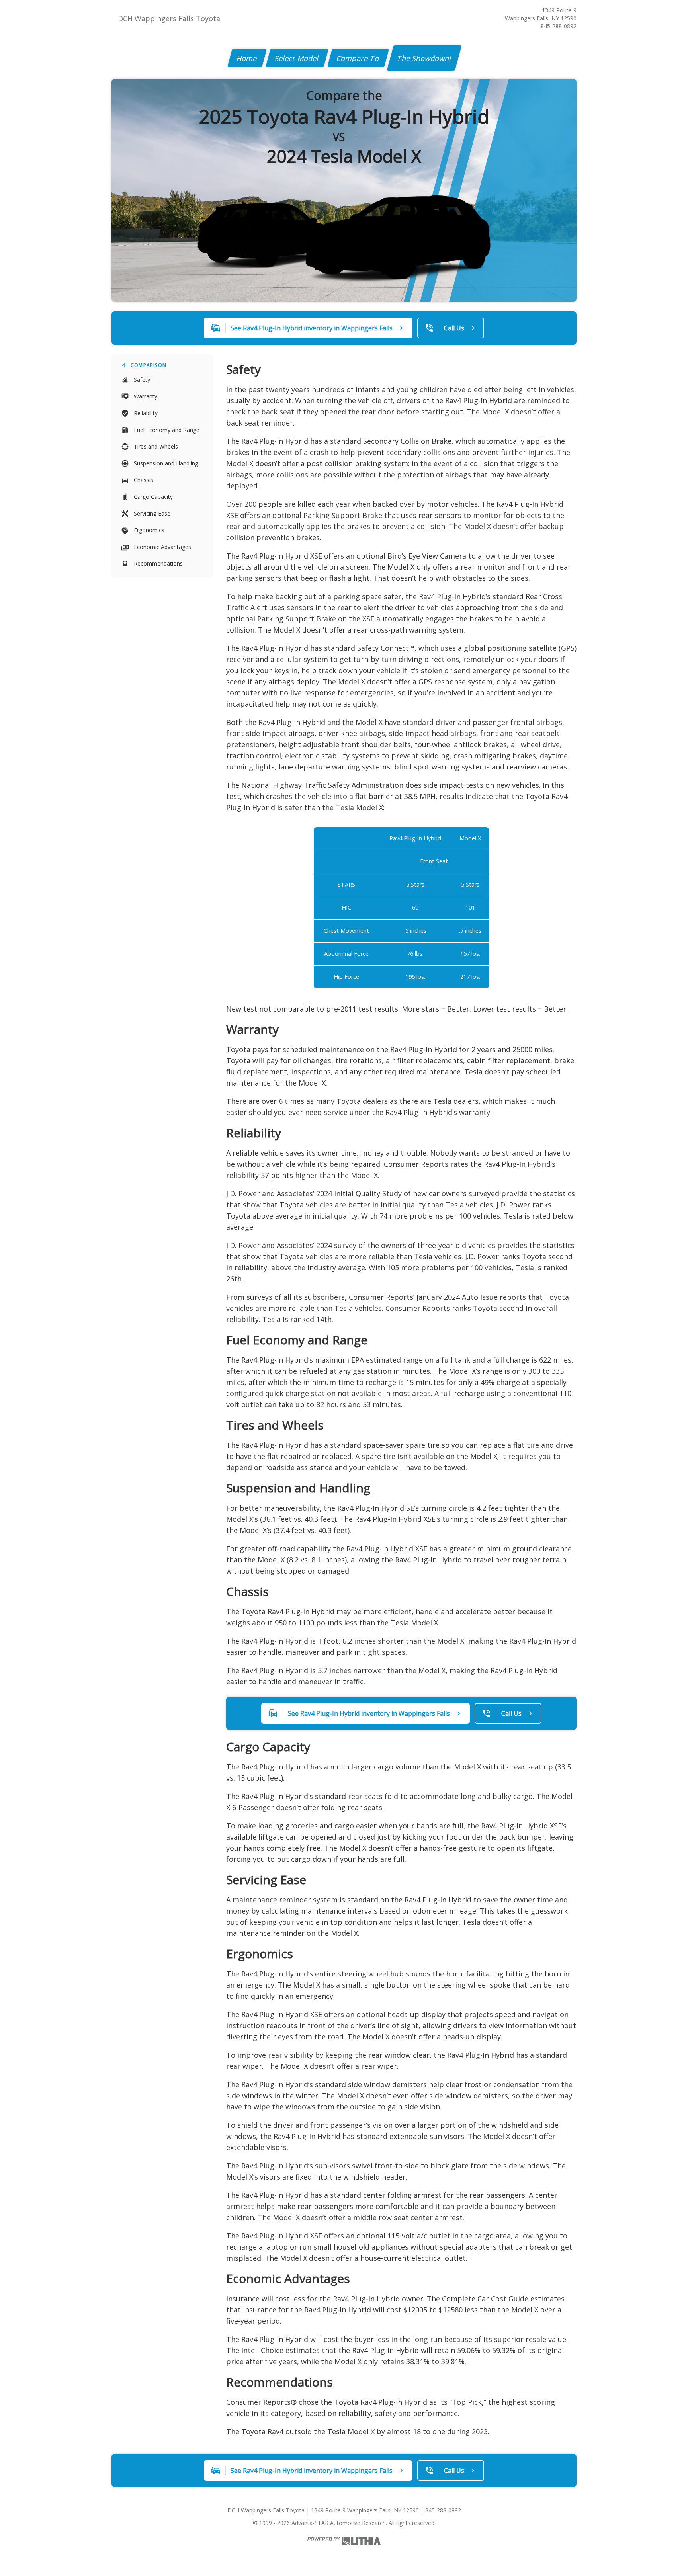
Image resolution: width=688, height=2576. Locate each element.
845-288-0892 (559, 26)
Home (247, 58)
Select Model (297, 58)
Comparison (149, 365)
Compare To (358, 58)
